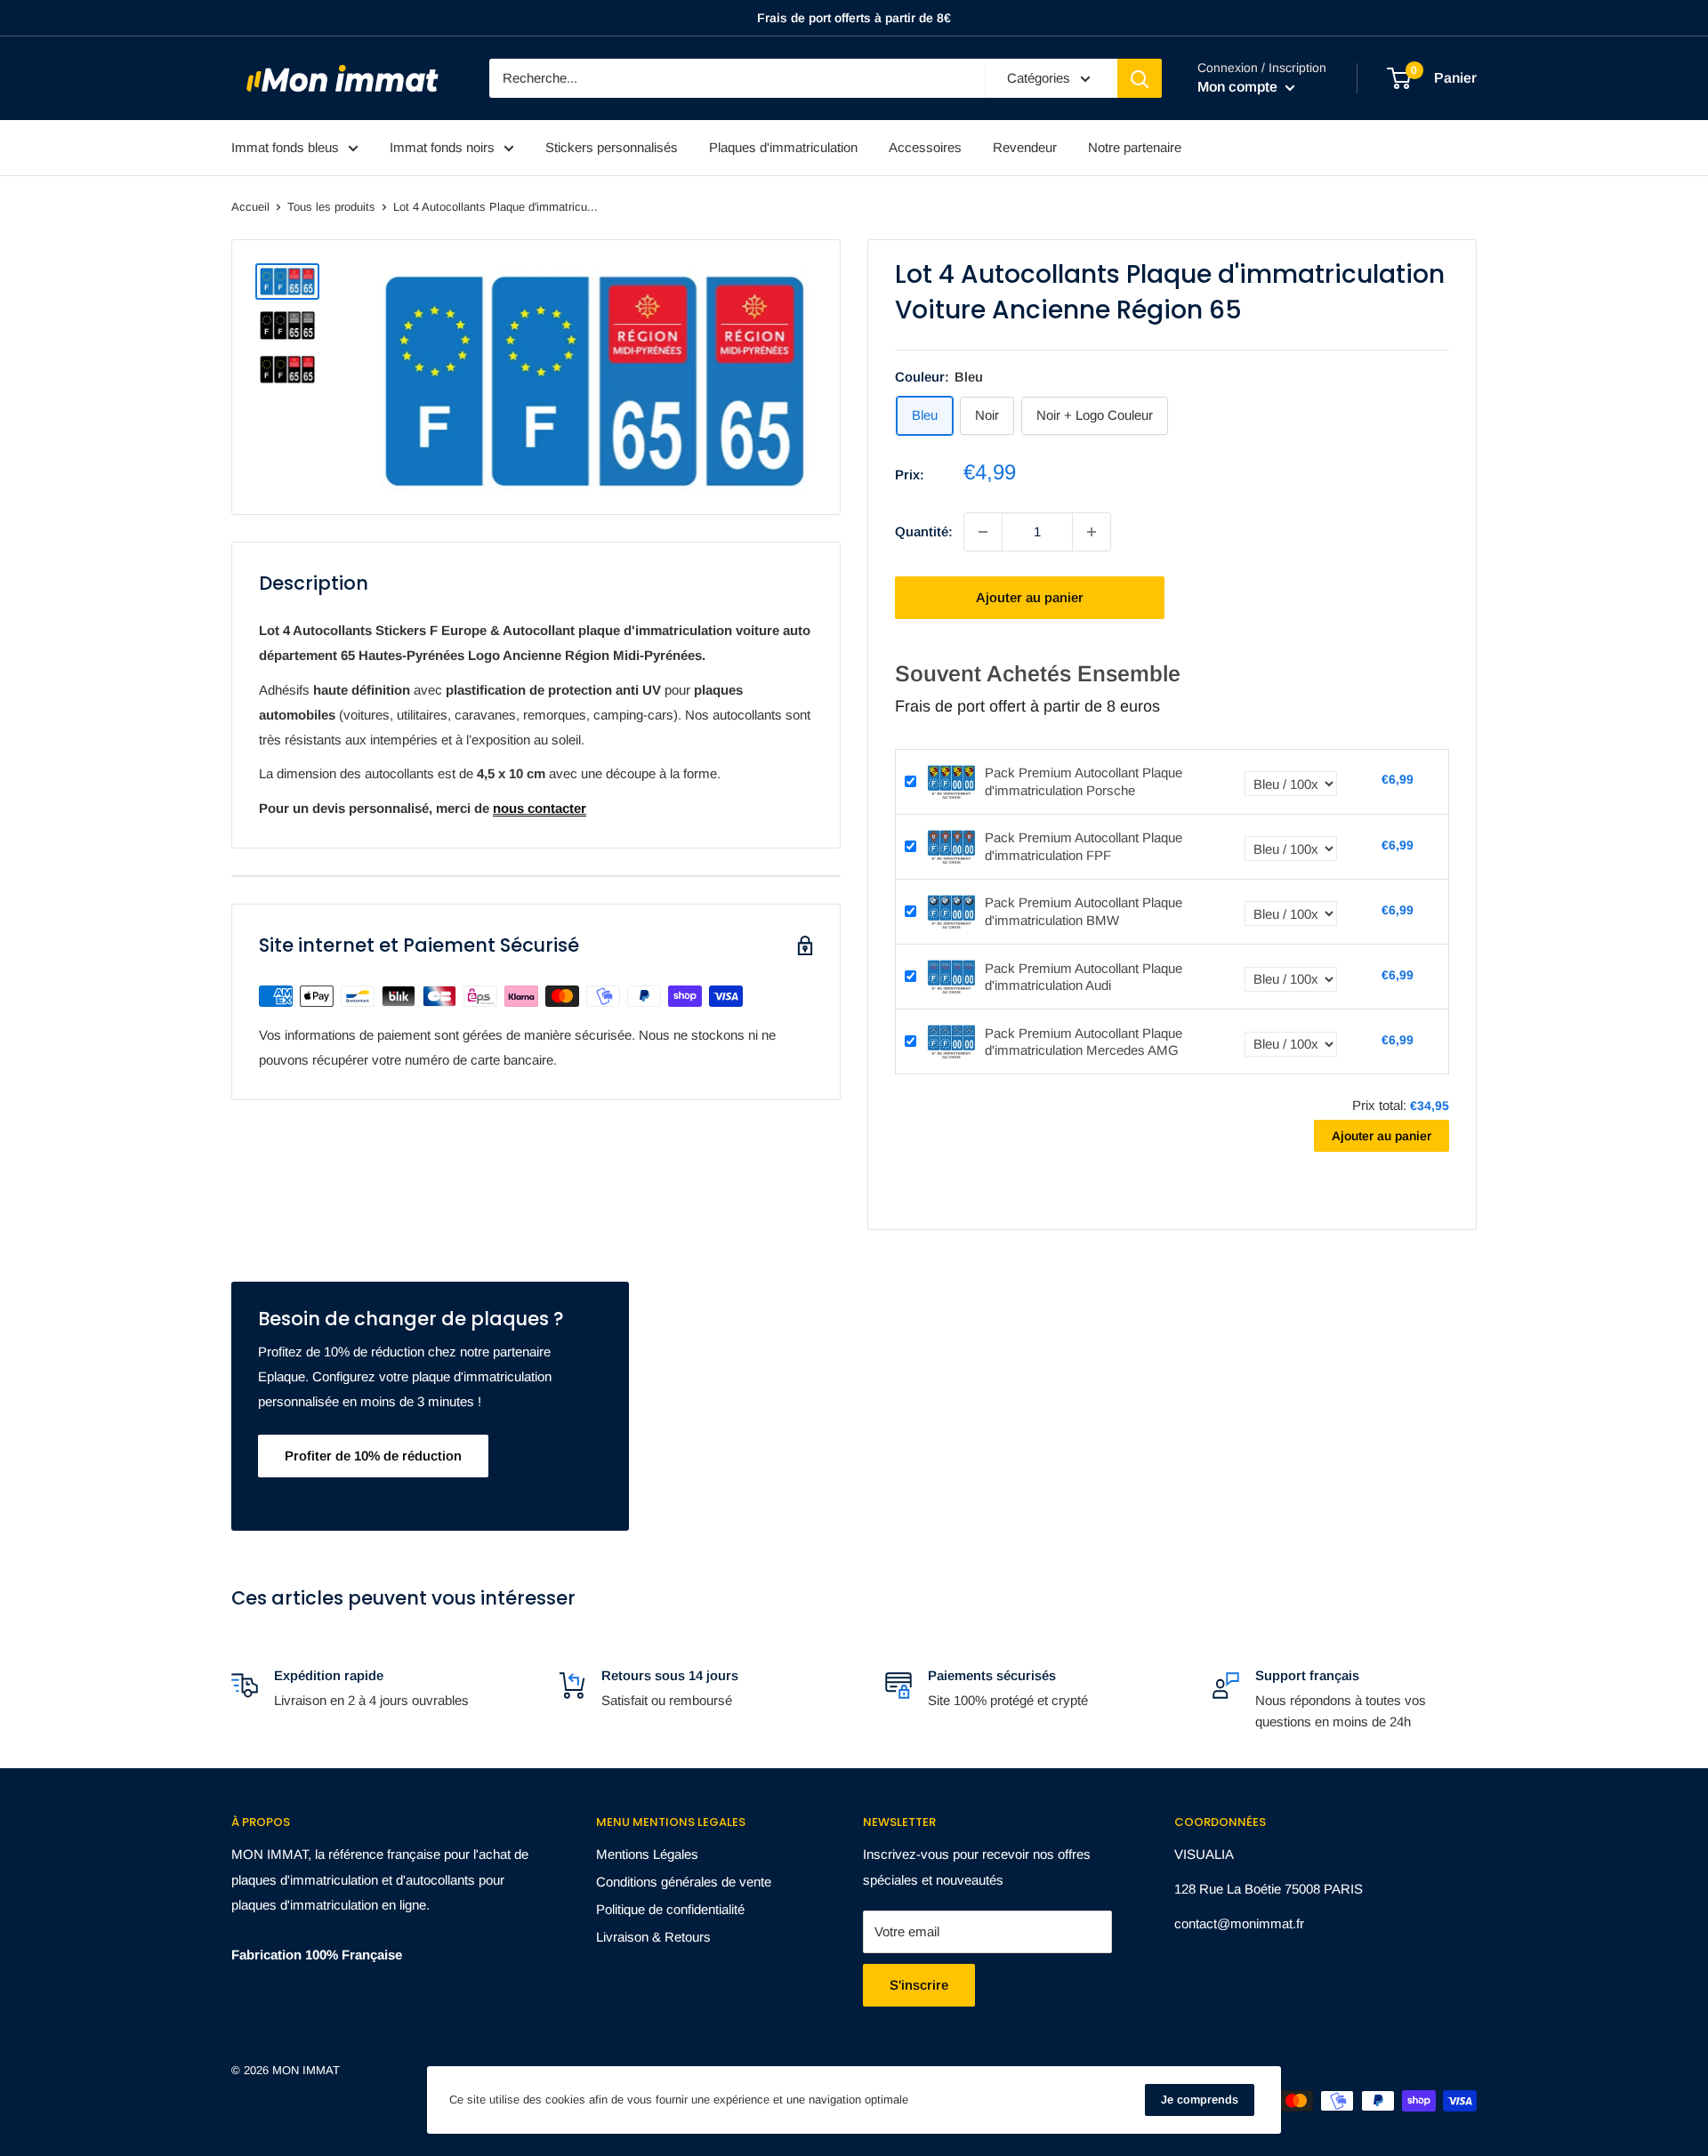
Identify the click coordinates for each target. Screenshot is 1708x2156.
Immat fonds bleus (285, 147)
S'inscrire (919, 1985)
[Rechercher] (1140, 78)
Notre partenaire (1135, 147)
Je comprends (1200, 2100)
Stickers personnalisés (612, 147)
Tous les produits (331, 207)
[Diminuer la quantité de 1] (983, 532)
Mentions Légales (647, 1854)
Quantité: (924, 531)
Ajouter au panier (1030, 597)
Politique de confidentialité (670, 1909)
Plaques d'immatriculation (783, 147)
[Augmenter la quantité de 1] (1092, 532)
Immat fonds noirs (442, 147)
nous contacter (540, 808)
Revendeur (1025, 147)
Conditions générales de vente (684, 1882)
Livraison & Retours (653, 1937)
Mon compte (1239, 87)
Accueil (250, 207)
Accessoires (925, 147)
